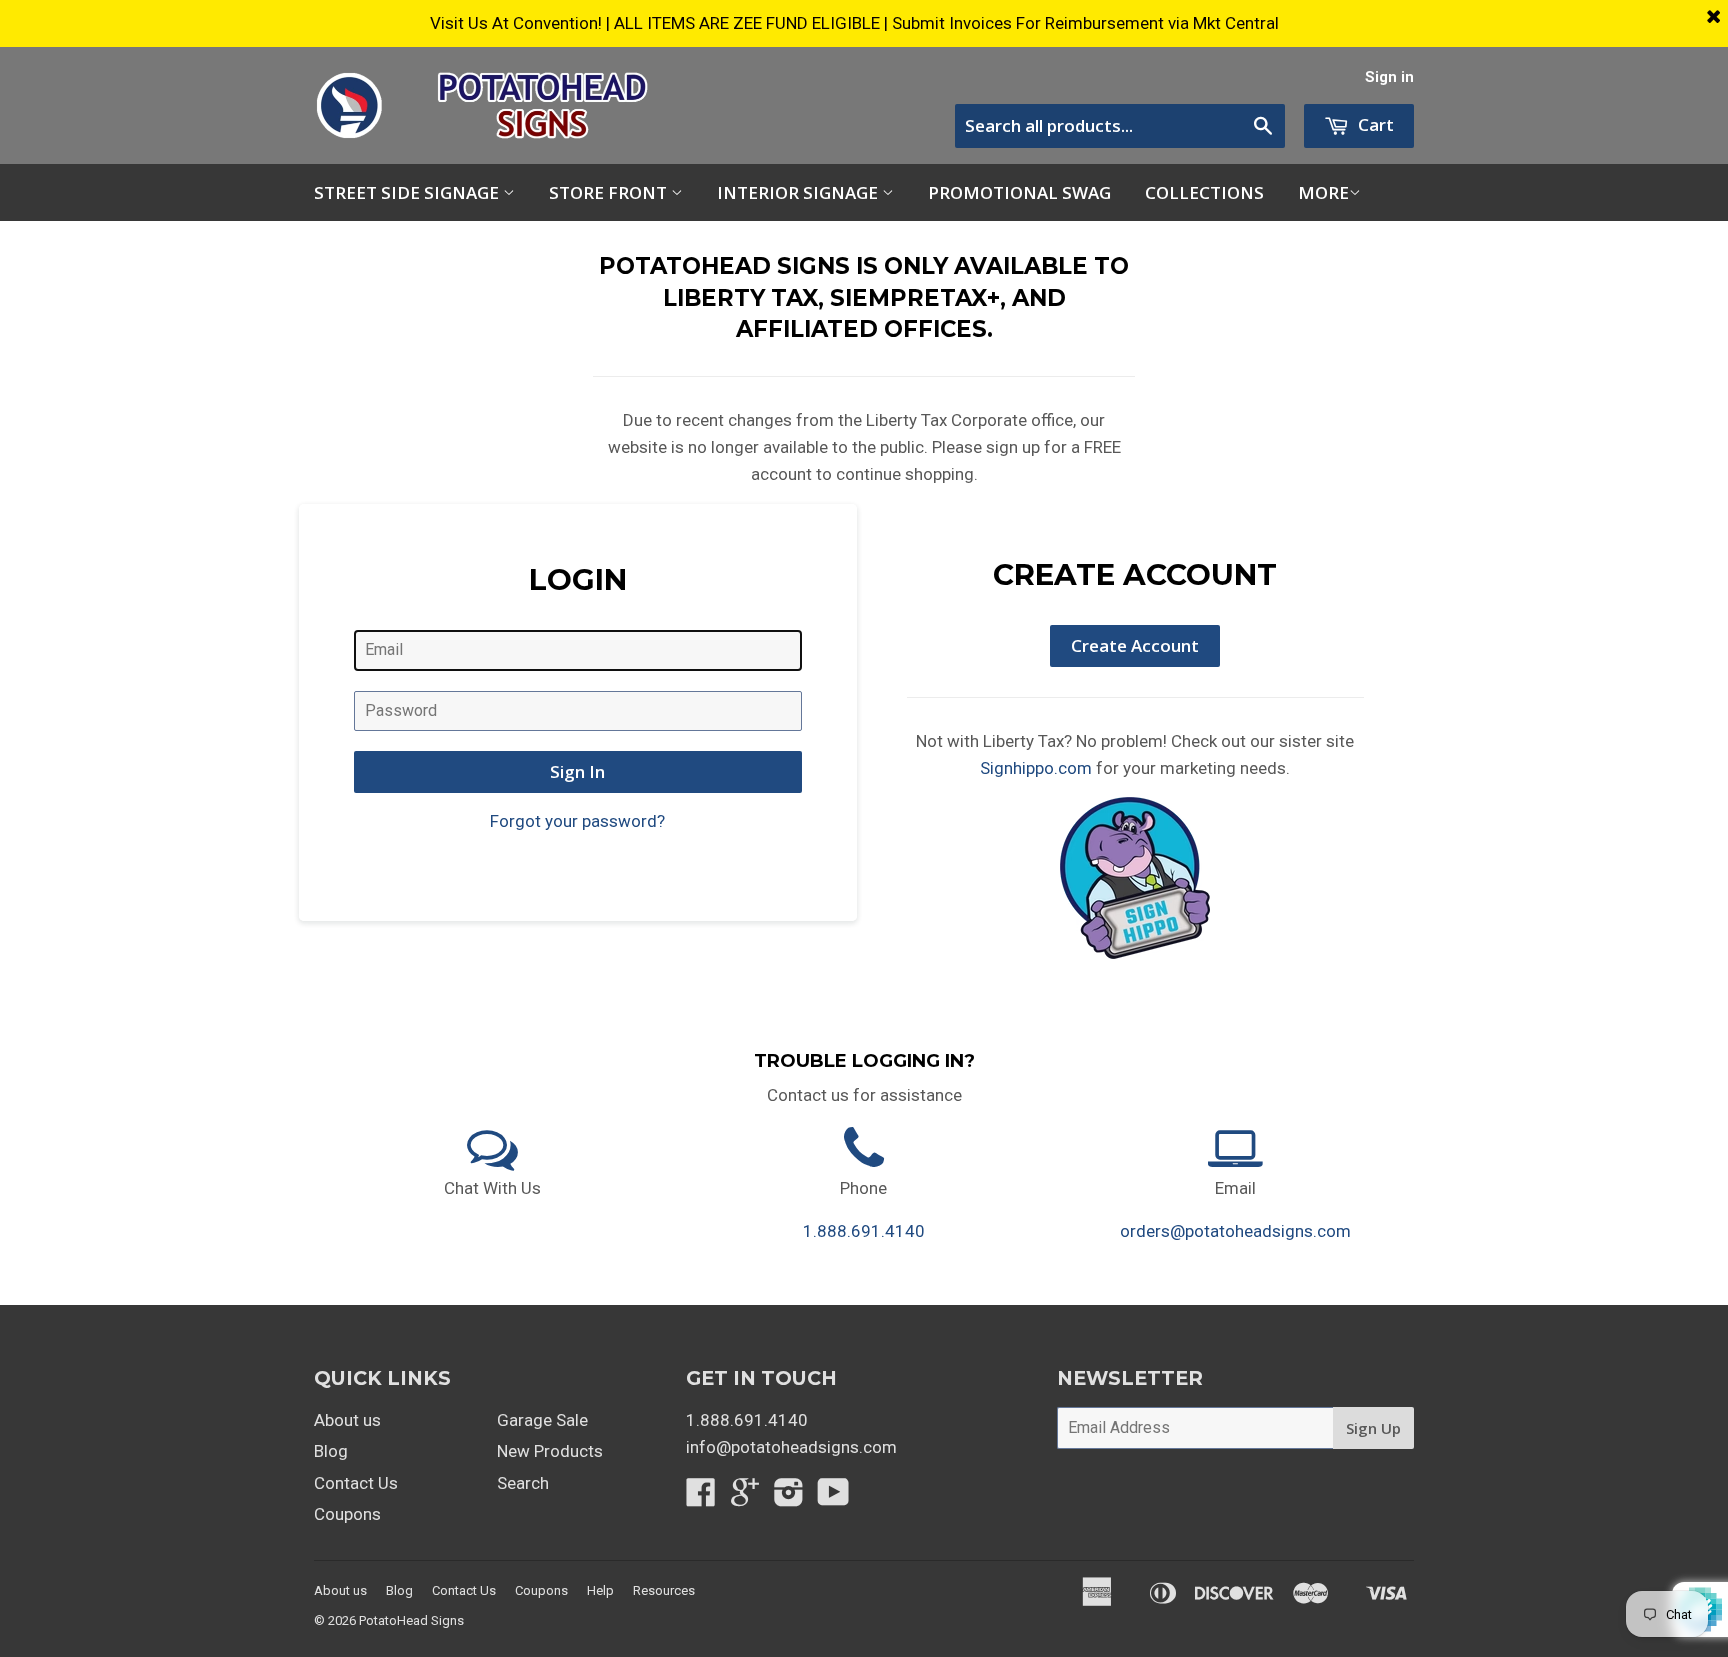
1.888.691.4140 (864, 1231)
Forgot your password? (577, 821)
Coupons (347, 1514)
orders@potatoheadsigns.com (1235, 1231)
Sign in (1389, 77)
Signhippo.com (1036, 768)
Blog (331, 1451)
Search (523, 1483)
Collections (1204, 192)
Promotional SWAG (1019, 192)
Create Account (1135, 645)
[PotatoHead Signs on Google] (745, 1498)
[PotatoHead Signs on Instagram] (789, 1498)
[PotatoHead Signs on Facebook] (701, 1498)
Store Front (610, 192)
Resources (664, 1590)
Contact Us (356, 1483)
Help (600, 1590)
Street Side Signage (408, 192)
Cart (1374, 124)
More (1323, 192)
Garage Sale (542, 1420)
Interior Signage (799, 192)
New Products (550, 1451)
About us (347, 1420)
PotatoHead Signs (411, 1620)
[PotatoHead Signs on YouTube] (833, 1498)
